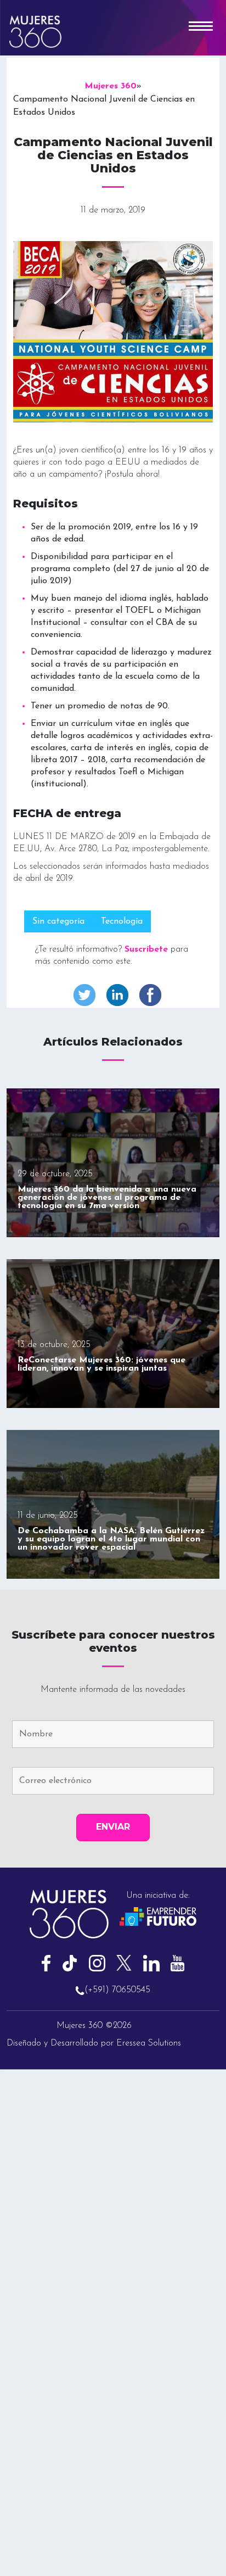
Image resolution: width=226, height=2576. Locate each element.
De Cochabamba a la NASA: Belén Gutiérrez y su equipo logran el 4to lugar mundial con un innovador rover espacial (111, 1539)
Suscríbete (146, 949)
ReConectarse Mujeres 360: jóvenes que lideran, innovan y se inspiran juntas (101, 1364)
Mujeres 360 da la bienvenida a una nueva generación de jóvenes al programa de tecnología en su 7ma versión (107, 1198)
